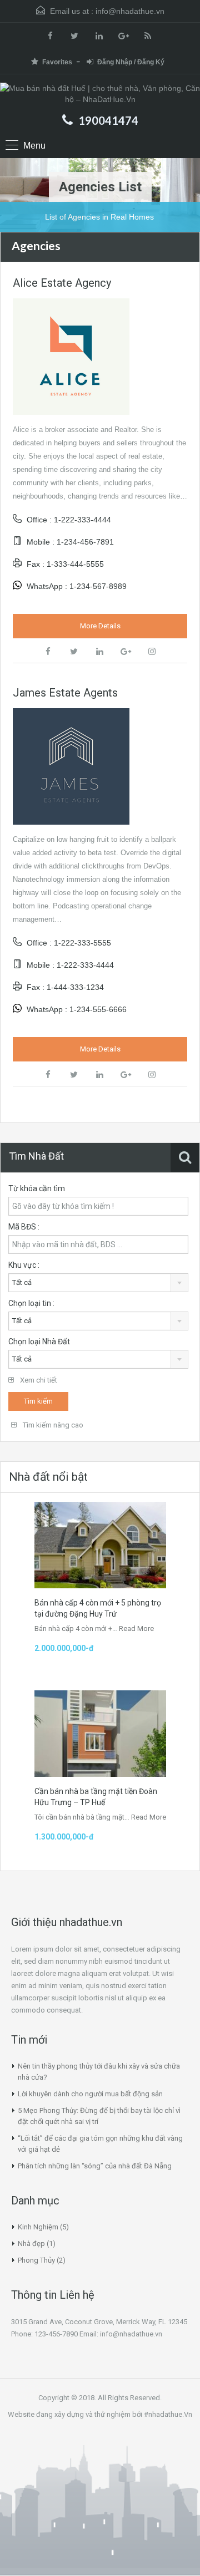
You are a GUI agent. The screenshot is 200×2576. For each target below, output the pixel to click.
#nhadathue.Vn (168, 2414)
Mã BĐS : (24, 1227)
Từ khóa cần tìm (37, 1188)
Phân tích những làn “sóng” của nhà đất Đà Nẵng (95, 2166)
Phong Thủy (36, 2260)
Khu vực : (24, 1265)
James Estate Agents (65, 693)
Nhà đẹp (31, 2244)
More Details (100, 626)
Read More (136, 1629)
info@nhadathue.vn (130, 11)
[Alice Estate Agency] (71, 356)
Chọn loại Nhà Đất (39, 1342)
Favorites (57, 62)
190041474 (108, 120)
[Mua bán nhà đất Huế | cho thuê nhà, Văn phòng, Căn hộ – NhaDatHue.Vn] (100, 95)
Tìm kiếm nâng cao (52, 1425)
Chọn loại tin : (31, 1303)
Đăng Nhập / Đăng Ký (131, 62)
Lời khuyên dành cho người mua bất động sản (90, 2094)
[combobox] (98, 1283)
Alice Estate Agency (62, 283)
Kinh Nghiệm (38, 2227)
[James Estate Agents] (71, 766)
